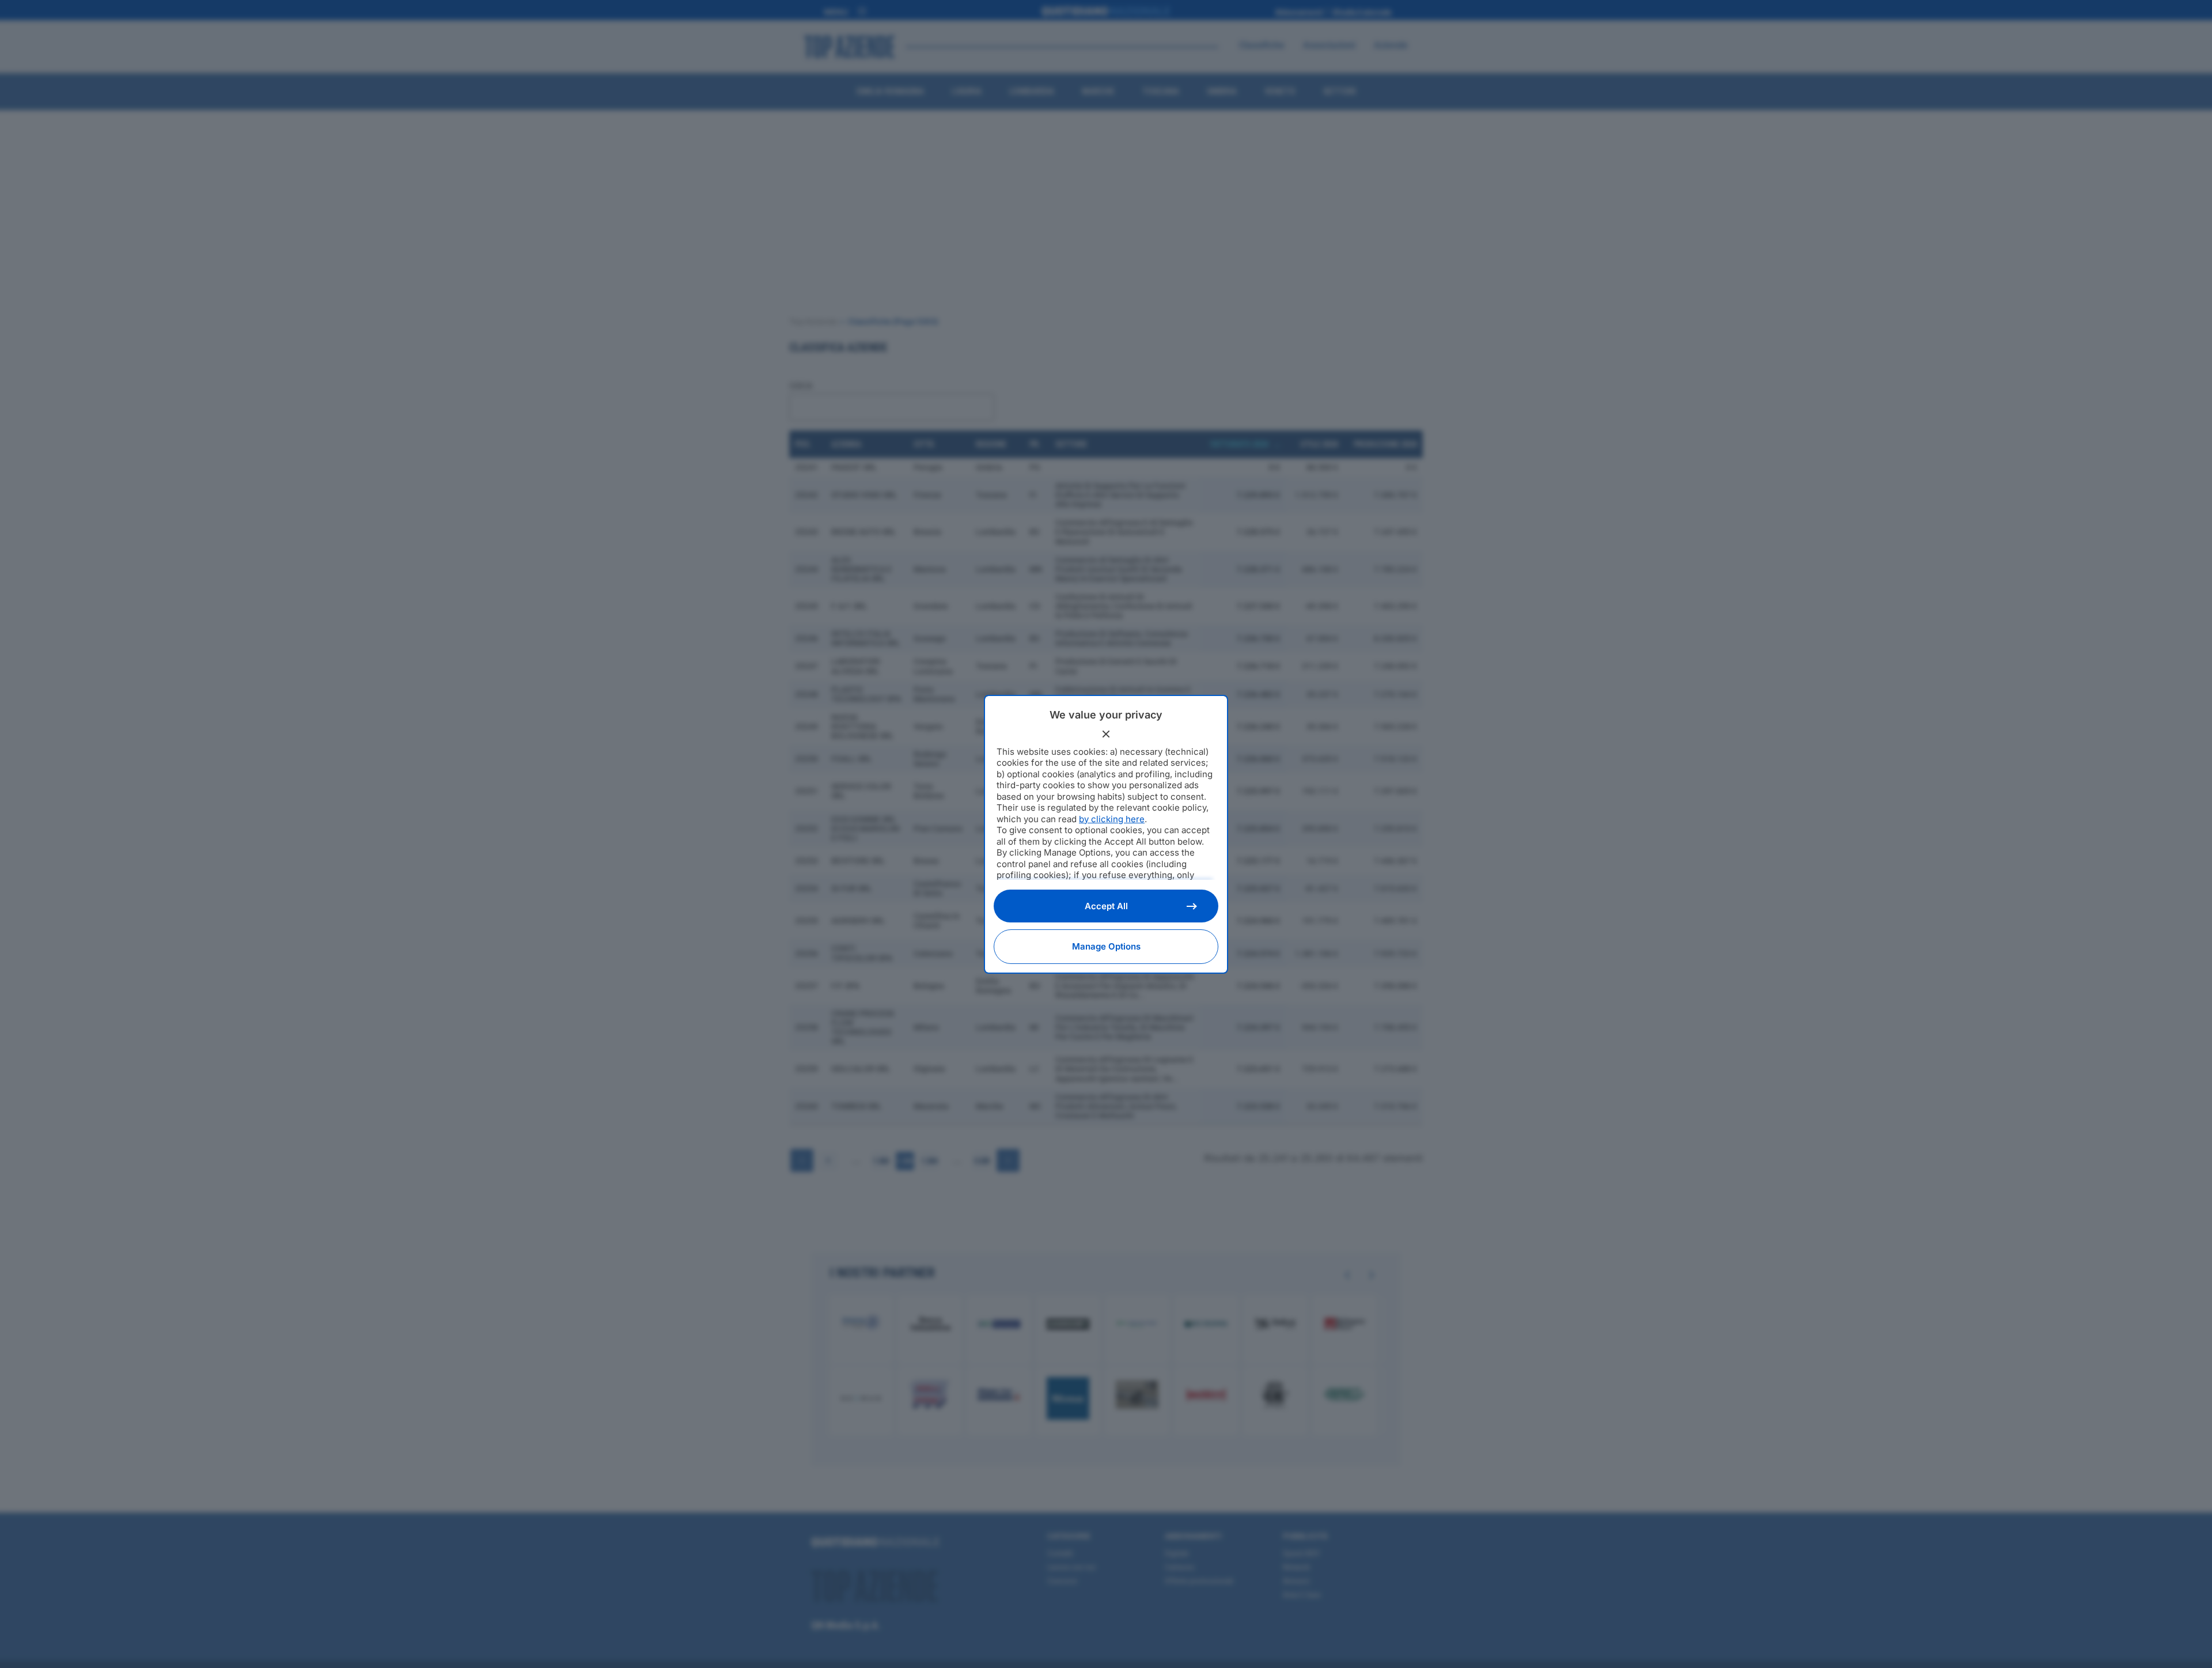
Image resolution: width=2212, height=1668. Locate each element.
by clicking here (1112, 819)
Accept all (1106, 906)
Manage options (1106, 946)
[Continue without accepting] (1106, 734)
